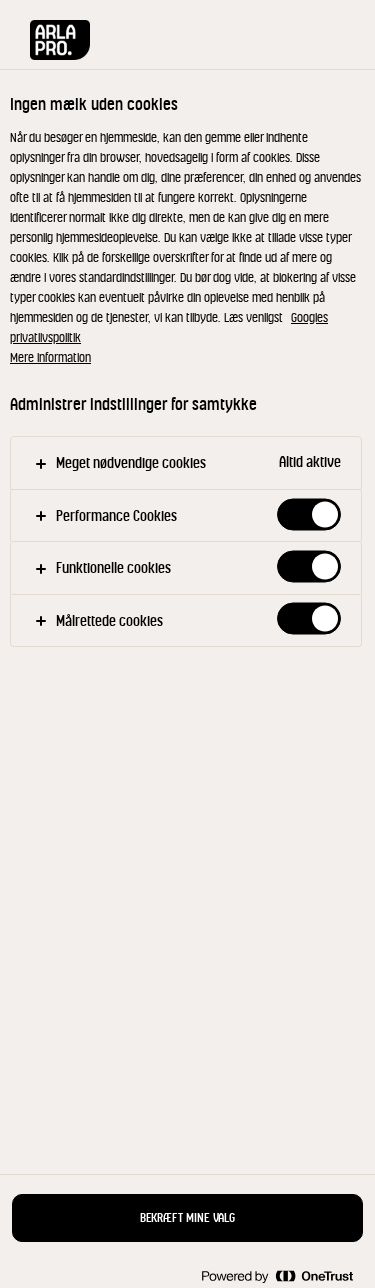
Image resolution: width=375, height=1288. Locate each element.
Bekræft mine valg (187, 1217)
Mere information (50, 357)
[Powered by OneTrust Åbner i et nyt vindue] (277, 1275)
